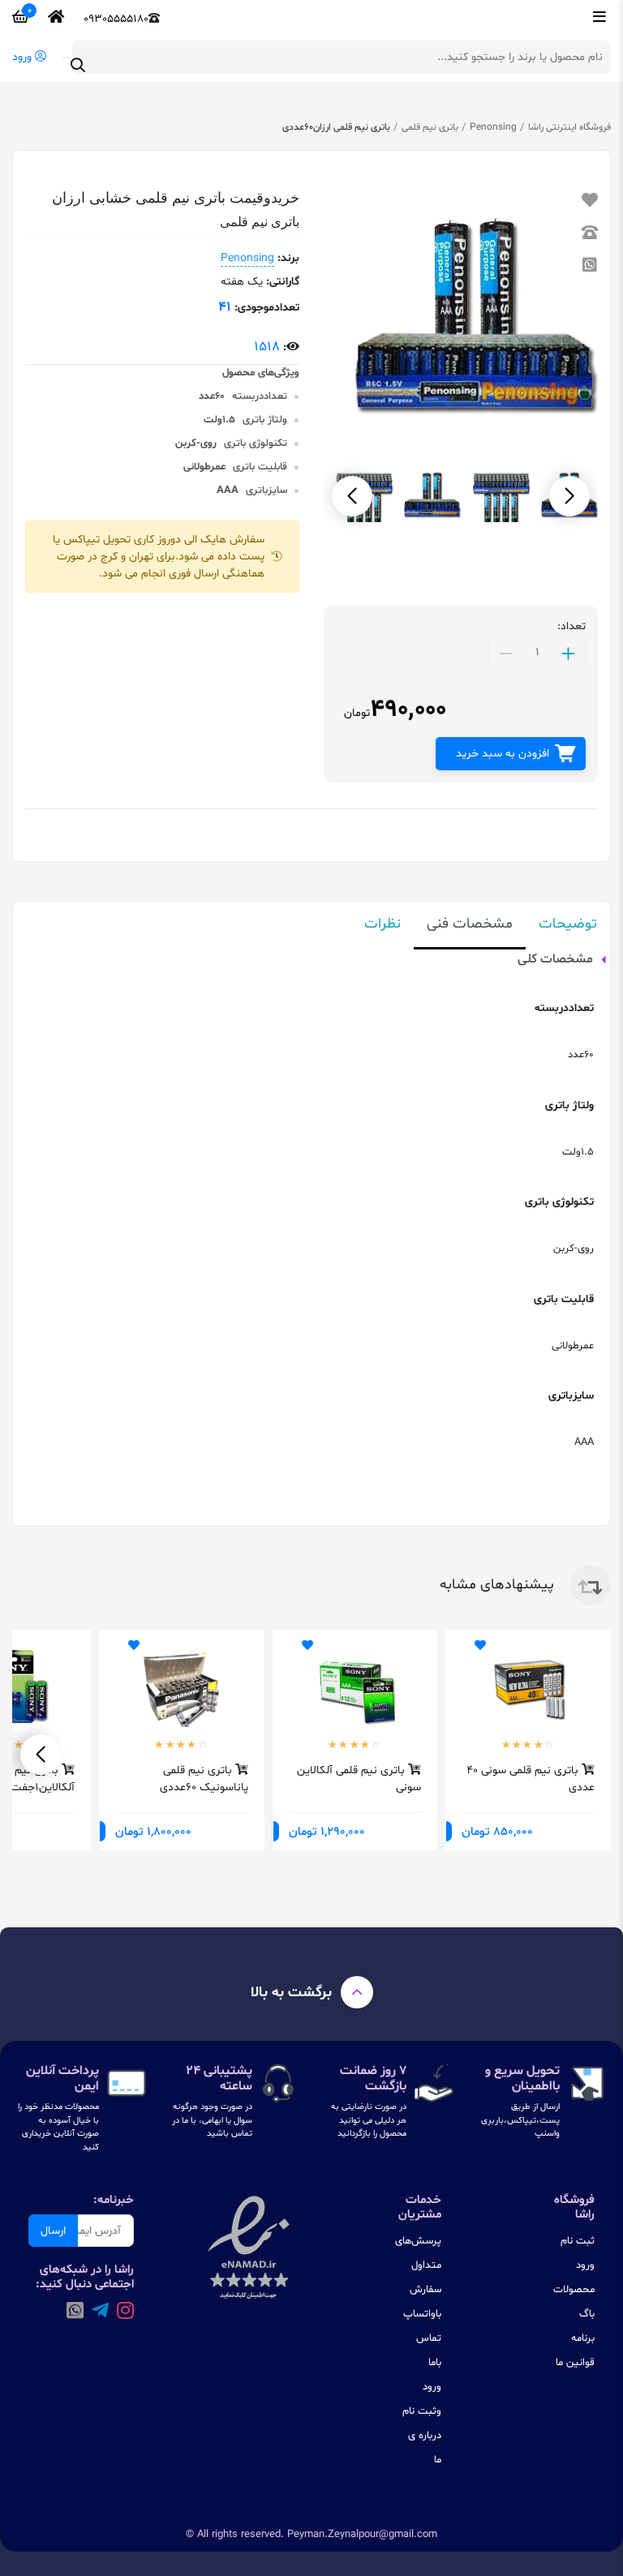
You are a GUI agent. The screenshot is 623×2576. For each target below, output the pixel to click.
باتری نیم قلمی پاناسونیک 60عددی (204, 1779)
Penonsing (493, 127)
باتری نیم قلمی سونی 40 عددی (531, 1779)
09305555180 (116, 19)
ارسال (53, 2231)
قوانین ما (575, 2363)
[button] (352, 496)
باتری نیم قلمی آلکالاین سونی (359, 1779)
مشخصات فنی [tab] (470, 924)
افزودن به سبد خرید (503, 754)
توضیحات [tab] (568, 924)
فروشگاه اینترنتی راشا (569, 127)
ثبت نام (578, 2241)
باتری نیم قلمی (430, 127)
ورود (585, 2265)
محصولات (574, 2290)
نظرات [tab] (382, 924)
